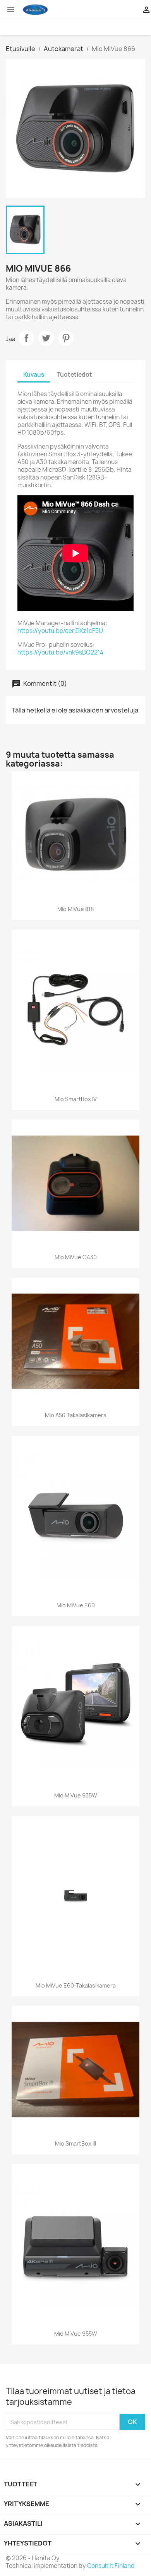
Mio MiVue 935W (76, 1795)
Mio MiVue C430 (76, 1257)
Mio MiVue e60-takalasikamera (76, 1985)
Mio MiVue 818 (75, 909)
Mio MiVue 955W (76, 2334)
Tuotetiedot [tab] (75, 375)
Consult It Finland (111, 2566)
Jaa (26, 338)
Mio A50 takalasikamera (76, 1415)
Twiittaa (46, 338)
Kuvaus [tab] (34, 375)
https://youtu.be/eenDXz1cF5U (60, 631)
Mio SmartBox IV (76, 1099)
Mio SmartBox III (75, 2143)
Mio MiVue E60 (76, 1605)
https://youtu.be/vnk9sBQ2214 (60, 652)
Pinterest (66, 338)
